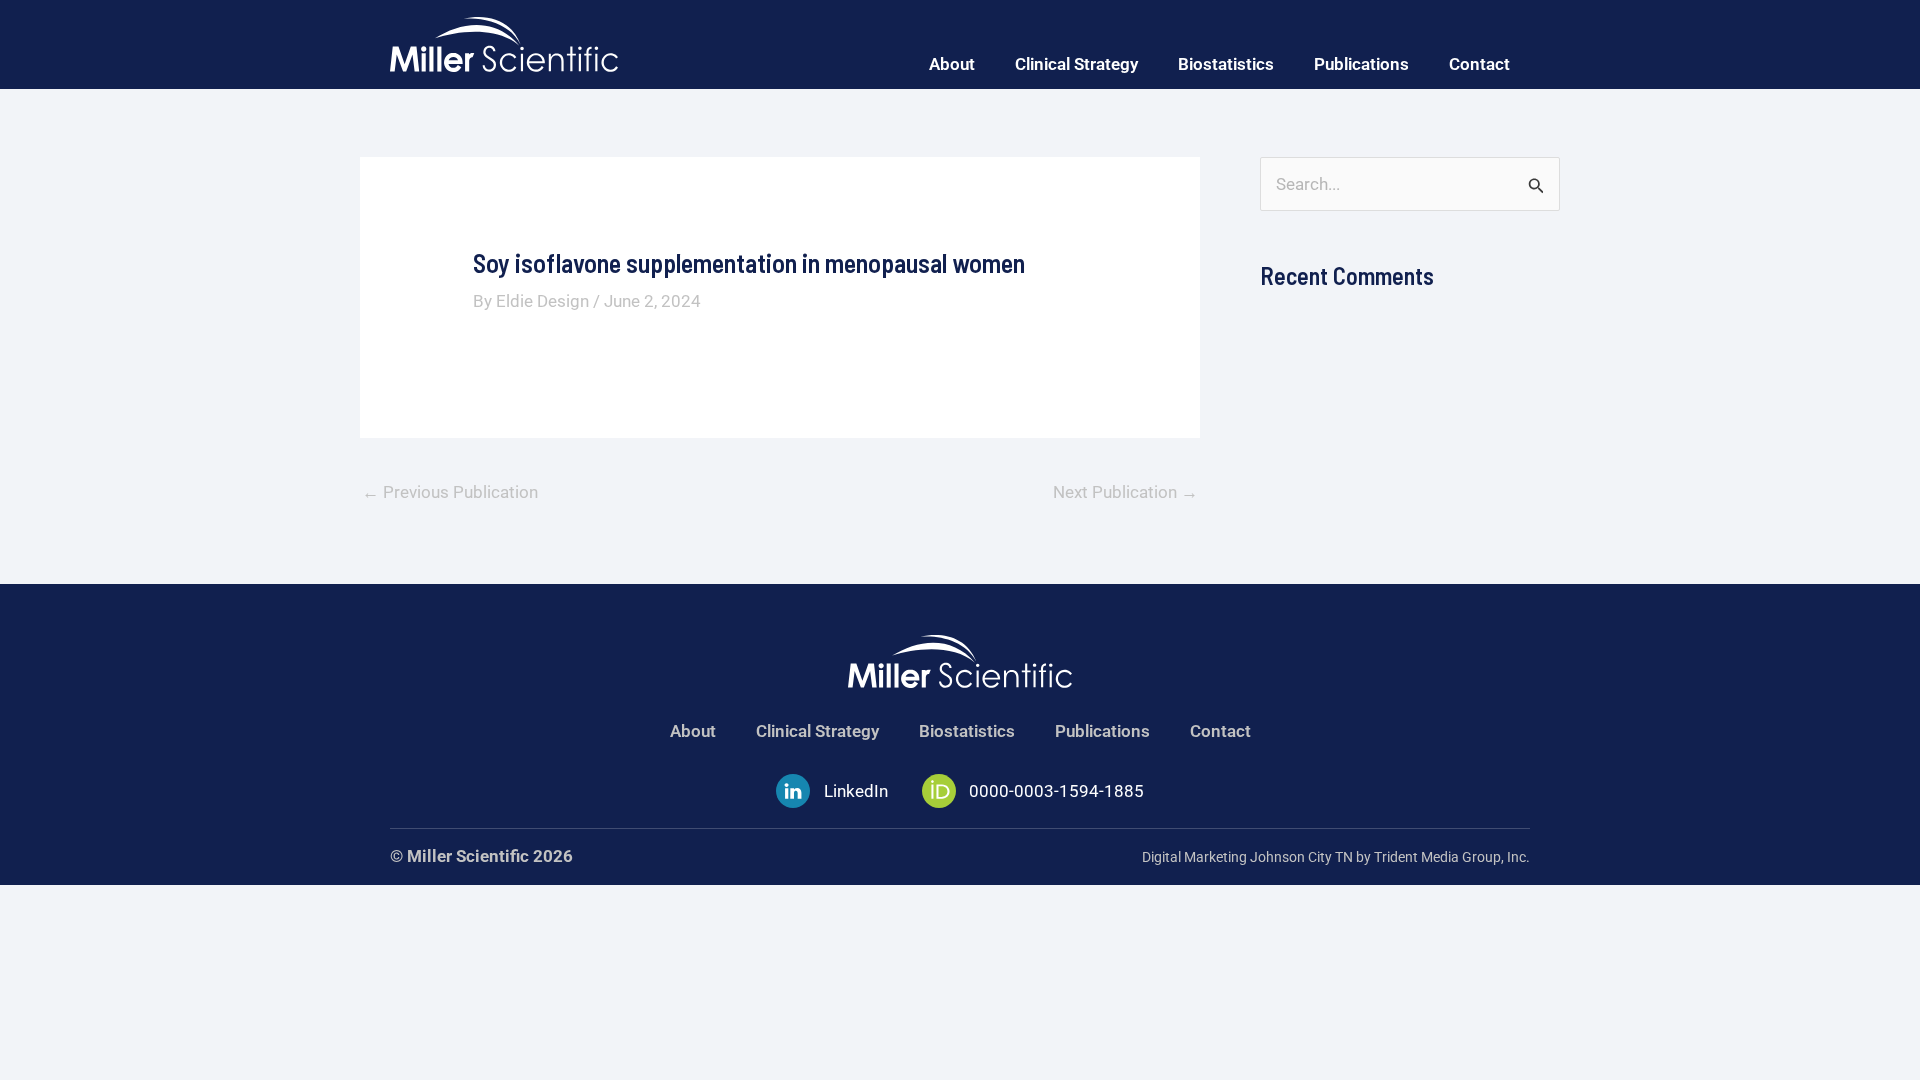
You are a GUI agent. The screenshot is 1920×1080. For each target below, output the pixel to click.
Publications (1361, 64)
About (952, 64)
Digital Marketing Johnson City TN (1247, 857)
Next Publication (1125, 492)
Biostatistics (1226, 64)
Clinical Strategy (1076, 64)
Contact (1479, 64)
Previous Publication (450, 492)
